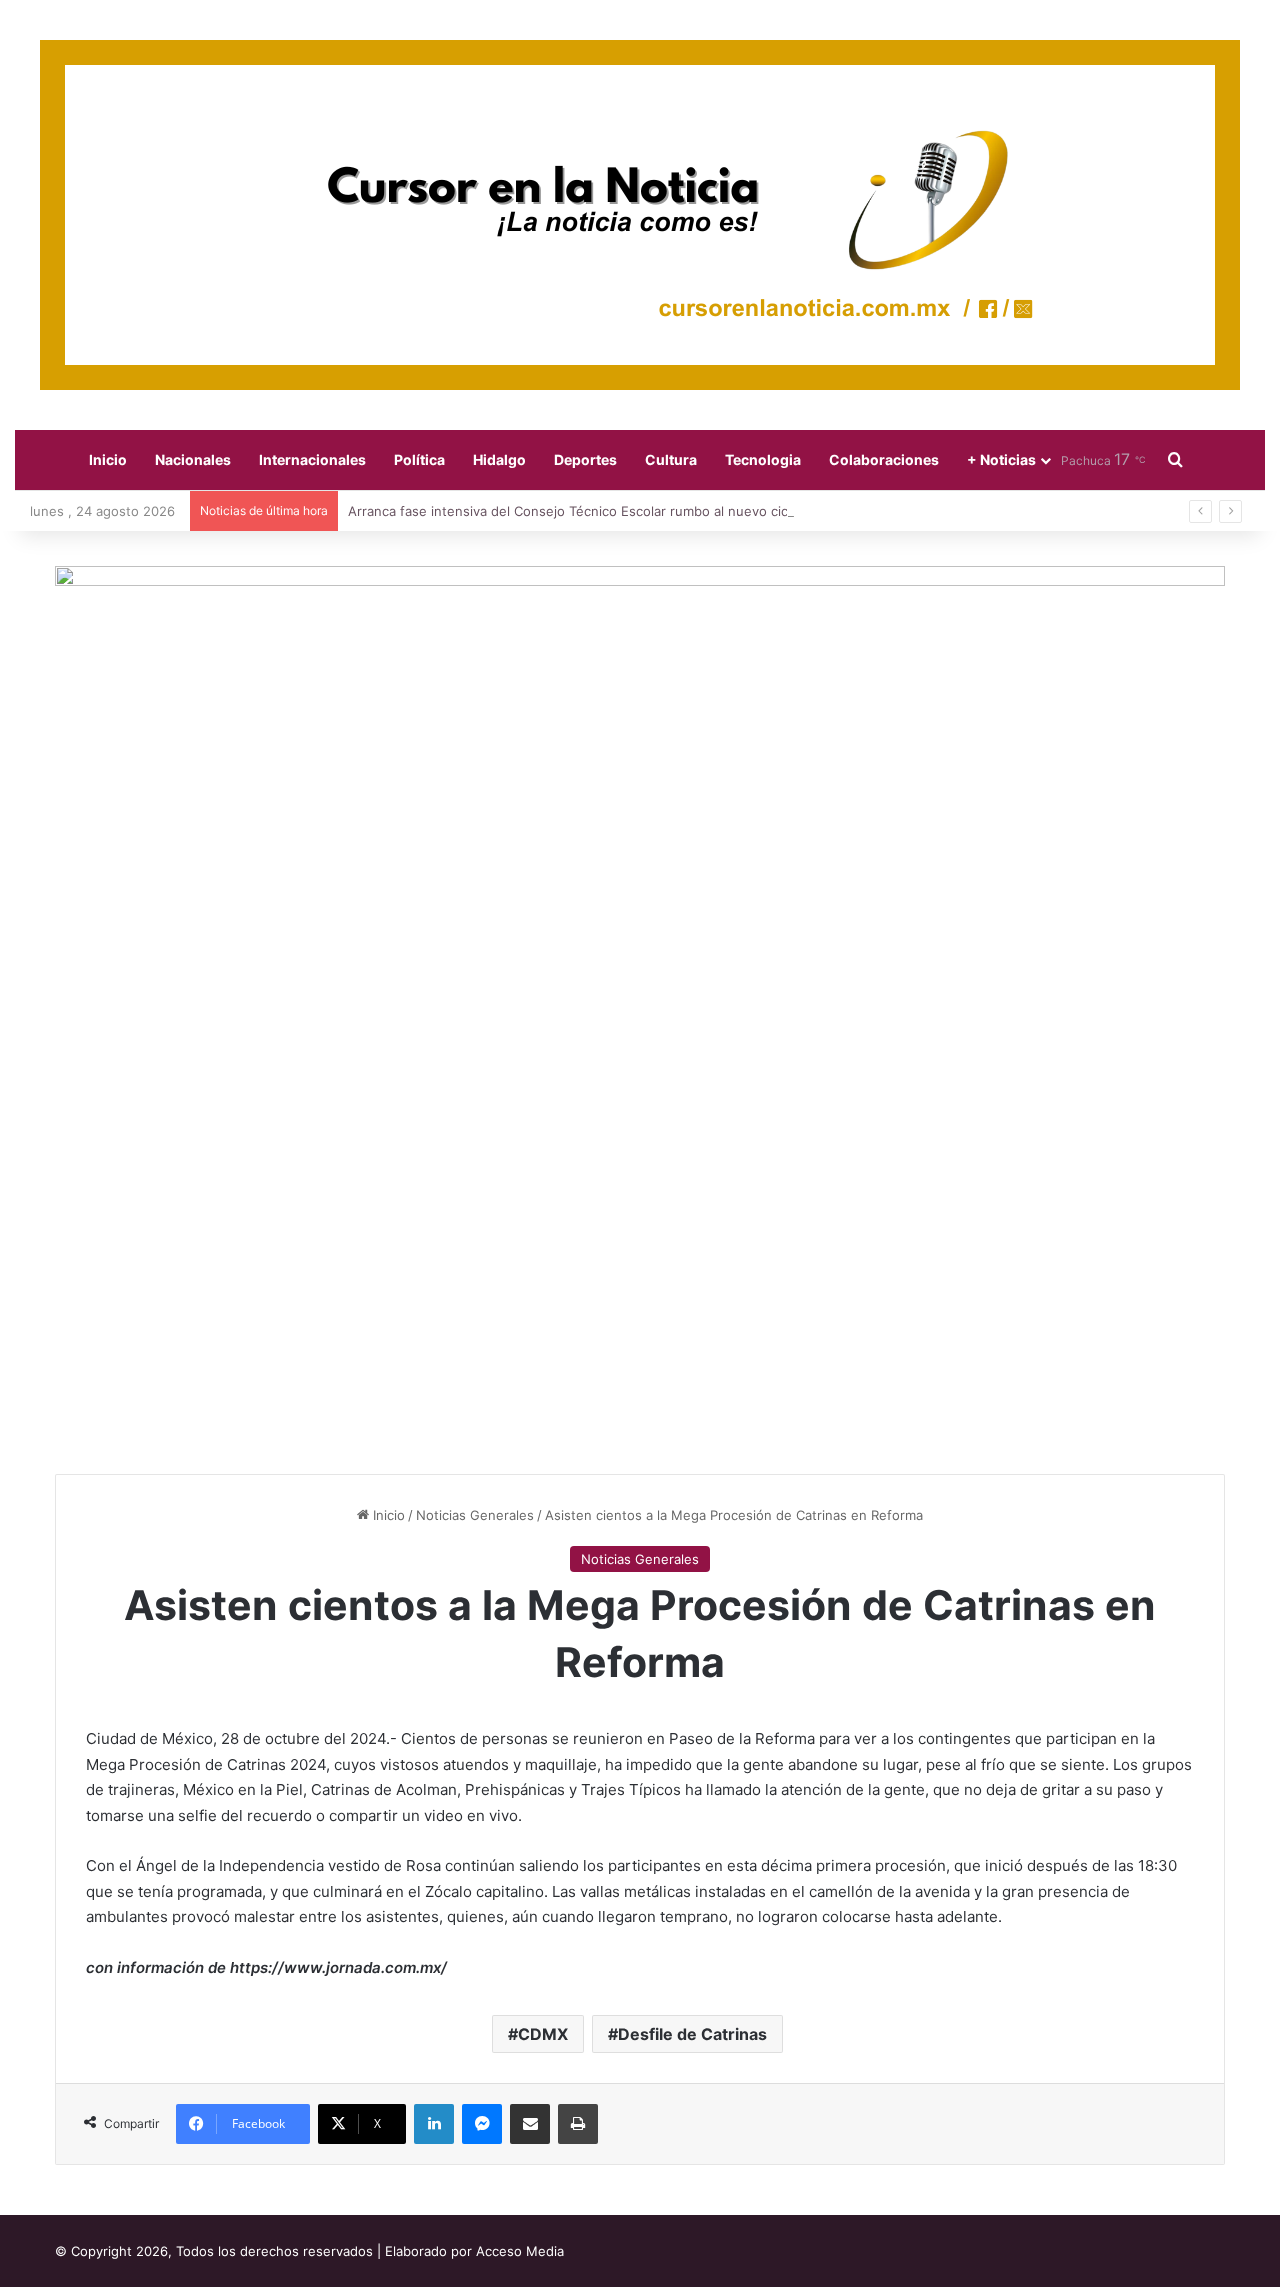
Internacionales (312, 459)
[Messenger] (482, 2124)
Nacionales (193, 459)
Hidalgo (499, 459)
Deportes (585, 459)
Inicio (108, 459)
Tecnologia (763, 459)
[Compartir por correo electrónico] (530, 2124)
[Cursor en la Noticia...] (640, 215)
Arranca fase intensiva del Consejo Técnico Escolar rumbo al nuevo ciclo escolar (598, 511)
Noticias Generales (475, 1515)
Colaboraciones (884, 459)
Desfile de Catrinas (692, 2034)
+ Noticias (1001, 459)
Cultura (671, 459)
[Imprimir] (578, 2124)
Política (419, 459)
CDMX (543, 2034)
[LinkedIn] (434, 2124)
